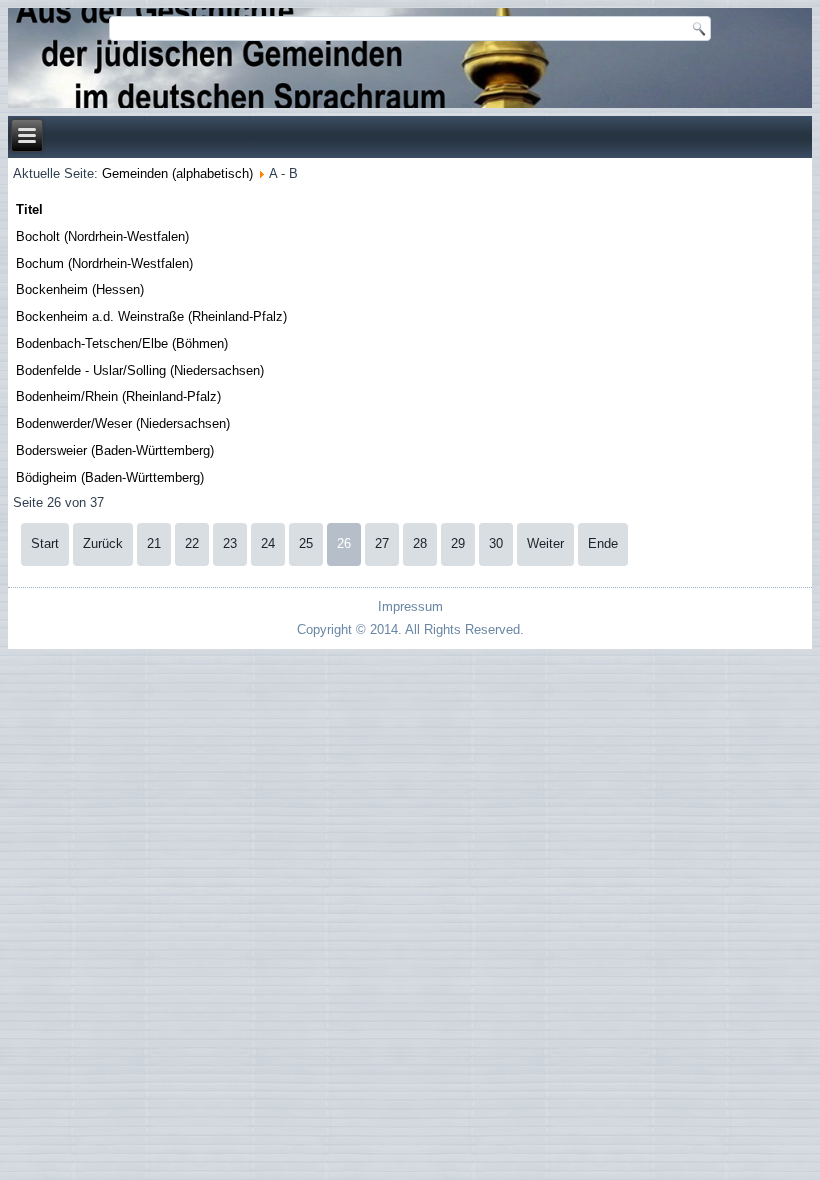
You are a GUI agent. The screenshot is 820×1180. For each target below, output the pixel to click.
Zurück (103, 543)
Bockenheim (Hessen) (80, 289)
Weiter (545, 543)
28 (420, 543)
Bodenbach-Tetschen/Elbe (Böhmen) (122, 343)
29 (458, 543)
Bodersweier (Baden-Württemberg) (115, 450)
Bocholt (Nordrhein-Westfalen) (102, 236)
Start (45, 543)
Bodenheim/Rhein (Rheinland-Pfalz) (118, 396)
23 (230, 543)
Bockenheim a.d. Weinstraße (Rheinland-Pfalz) (151, 316)
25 (306, 543)
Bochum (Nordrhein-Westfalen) (104, 263)
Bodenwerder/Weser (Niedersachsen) (123, 423)
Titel (29, 209)
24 (268, 543)
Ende (603, 543)
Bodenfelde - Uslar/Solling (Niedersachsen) (140, 370)
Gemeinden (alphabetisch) (177, 173)
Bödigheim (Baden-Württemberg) (110, 477)
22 (192, 543)
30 (496, 543)
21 (154, 543)
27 (382, 543)
